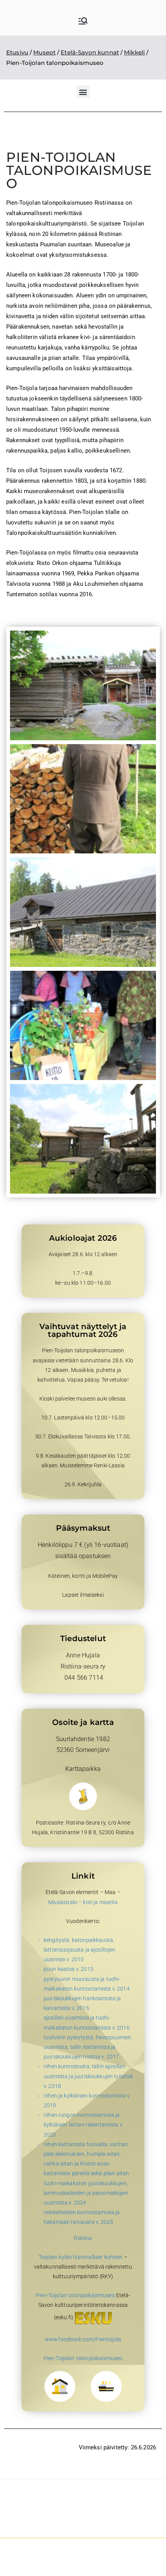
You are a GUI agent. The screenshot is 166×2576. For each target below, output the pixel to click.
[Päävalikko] (83, 22)
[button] (83, 92)
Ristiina (83, 2238)
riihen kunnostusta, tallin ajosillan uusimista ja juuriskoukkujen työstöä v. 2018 (88, 2076)
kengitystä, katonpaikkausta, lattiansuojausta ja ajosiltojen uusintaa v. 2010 (80, 1950)
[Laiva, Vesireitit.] (106, 2386)
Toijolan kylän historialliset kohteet (81, 2257)
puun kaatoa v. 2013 (69, 1969)
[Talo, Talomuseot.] (60, 2386)
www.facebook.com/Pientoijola (83, 2339)
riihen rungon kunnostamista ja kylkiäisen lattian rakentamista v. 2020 (83, 2125)
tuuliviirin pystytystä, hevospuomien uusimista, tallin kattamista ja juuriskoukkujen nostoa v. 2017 (87, 2047)
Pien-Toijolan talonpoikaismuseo (75, 2295)
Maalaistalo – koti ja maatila (83, 1902)
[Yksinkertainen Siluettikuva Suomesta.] (83, 1796)
